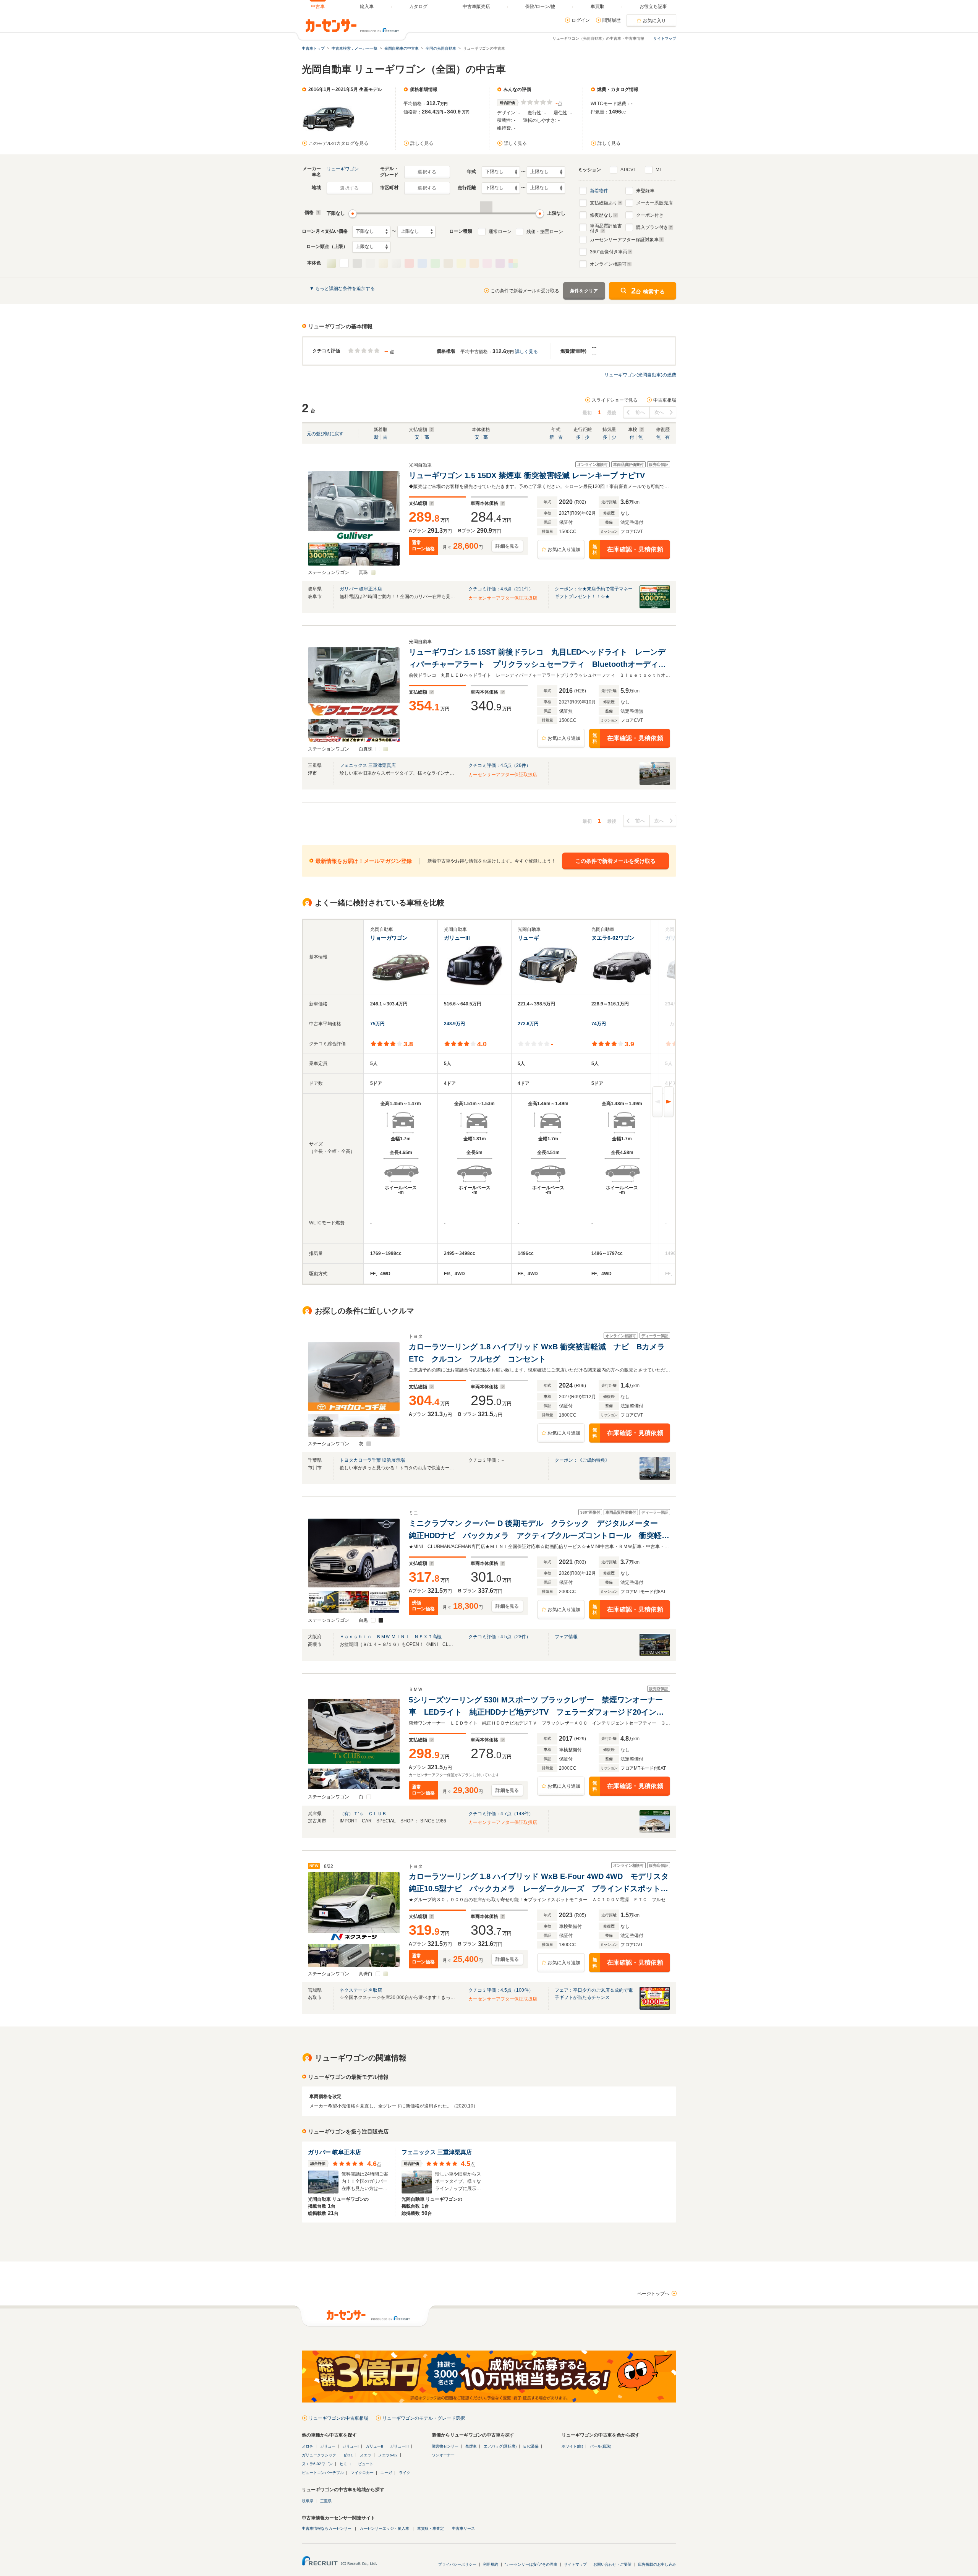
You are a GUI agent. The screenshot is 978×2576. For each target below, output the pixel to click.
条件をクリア (584, 291)
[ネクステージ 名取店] (655, 2008)
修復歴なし (601, 215)
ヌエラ (366, 2455)
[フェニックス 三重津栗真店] (655, 783)
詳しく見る (422, 143)
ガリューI (351, 2446)
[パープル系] (500, 263)
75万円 (377, 1024)
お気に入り (654, 21)
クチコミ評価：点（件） (501, 589)
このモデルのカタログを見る (338, 143)
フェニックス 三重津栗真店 (368, 765)
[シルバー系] (396, 263)
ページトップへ (653, 2294)
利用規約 (491, 2564)
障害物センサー (445, 2446)
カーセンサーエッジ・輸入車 (384, 2528)
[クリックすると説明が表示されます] (317, 212)
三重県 (326, 2501)
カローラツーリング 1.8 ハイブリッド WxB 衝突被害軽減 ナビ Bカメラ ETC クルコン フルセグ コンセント (539, 1353)
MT (659, 170)
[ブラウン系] (448, 263)
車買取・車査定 (431, 2528)
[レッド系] (409, 263)
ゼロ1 (348, 2455)
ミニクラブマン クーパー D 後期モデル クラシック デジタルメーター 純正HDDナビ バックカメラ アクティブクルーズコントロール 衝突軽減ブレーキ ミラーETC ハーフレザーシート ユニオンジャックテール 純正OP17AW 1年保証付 (539, 1530)
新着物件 (599, 191)
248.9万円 (454, 1024)
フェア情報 (566, 1637)
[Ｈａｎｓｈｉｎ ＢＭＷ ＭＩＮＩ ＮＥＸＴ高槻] (655, 1655)
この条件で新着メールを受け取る (525, 291)
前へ (640, 412)
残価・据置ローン (545, 232)
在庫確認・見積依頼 (628, 550)
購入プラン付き (652, 227)
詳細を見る (507, 546)
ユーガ (386, 2473)
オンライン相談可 (608, 264)
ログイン (581, 20)
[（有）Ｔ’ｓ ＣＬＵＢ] (655, 1832)
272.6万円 (528, 1024)
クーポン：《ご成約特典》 (582, 1460)
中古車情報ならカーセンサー (327, 2528)
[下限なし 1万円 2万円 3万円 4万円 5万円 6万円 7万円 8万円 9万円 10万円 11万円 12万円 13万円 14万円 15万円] (371, 232)
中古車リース (463, 2528)
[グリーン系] (435, 263)
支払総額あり (604, 203)
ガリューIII (399, 2446)
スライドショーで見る (615, 400)
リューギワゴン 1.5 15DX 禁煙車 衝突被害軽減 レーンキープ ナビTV (527, 475)
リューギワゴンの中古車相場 (338, 2418)
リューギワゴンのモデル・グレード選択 (424, 2418)
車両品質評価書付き (606, 227)
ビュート (366, 2464)
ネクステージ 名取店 (361, 1990)
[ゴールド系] (383, 263)
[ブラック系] (357, 263)
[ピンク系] (487, 263)
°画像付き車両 (609, 252)
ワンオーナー (443, 2455)
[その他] (513, 263)
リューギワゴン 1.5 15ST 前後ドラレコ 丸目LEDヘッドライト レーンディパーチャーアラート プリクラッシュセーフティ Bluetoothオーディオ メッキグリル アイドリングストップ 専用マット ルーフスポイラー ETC (539, 659)
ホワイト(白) (572, 2446)
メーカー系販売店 (654, 203)
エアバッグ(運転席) (500, 2446)
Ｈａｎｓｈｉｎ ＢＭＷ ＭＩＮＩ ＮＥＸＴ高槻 (391, 1637)
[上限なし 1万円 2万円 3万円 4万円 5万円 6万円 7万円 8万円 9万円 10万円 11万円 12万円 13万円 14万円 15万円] (416, 232)
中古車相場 (665, 400)
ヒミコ (345, 2464)
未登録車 (645, 191)
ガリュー (328, 2446)
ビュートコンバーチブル (323, 2473)
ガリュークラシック (319, 2455)
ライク (405, 2473)
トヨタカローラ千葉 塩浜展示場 (372, 1460)
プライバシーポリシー (457, 2564)
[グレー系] (370, 263)
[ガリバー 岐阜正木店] (655, 607)
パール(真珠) (601, 2446)
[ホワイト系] (344, 263)
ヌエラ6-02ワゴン (317, 2464)
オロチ (308, 2446)
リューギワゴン (343, 169)
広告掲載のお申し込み (657, 2564)
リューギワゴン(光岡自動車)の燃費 (640, 375)
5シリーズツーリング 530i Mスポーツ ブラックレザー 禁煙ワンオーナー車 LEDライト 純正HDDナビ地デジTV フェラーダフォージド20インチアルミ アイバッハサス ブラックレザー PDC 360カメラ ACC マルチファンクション (538, 1707)
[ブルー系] (422, 263)
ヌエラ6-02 (388, 2455)
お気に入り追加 (564, 550)
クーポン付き (650, 215)
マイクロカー (362, 2473)
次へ (659, 412)
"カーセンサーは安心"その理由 (531, 2564)
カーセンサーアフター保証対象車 (624, 240)
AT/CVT (628, 170)
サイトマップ (665, 38)
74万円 (599, 1024)
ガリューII (374, 2446)
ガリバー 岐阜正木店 (361, 589)
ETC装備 (531, 2446)
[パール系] (331, 263)
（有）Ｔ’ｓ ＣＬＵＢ (363, 1814)
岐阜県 (308, 2501)
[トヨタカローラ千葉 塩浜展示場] (655, 1478)
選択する (427, 172)
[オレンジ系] (474, 263)
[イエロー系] (461, 263)
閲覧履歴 (612, 20)
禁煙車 (471, 2446)
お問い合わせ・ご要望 (612, 2564)
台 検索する (648, 291)
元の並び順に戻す (325, 434)
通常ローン (500, 232)
